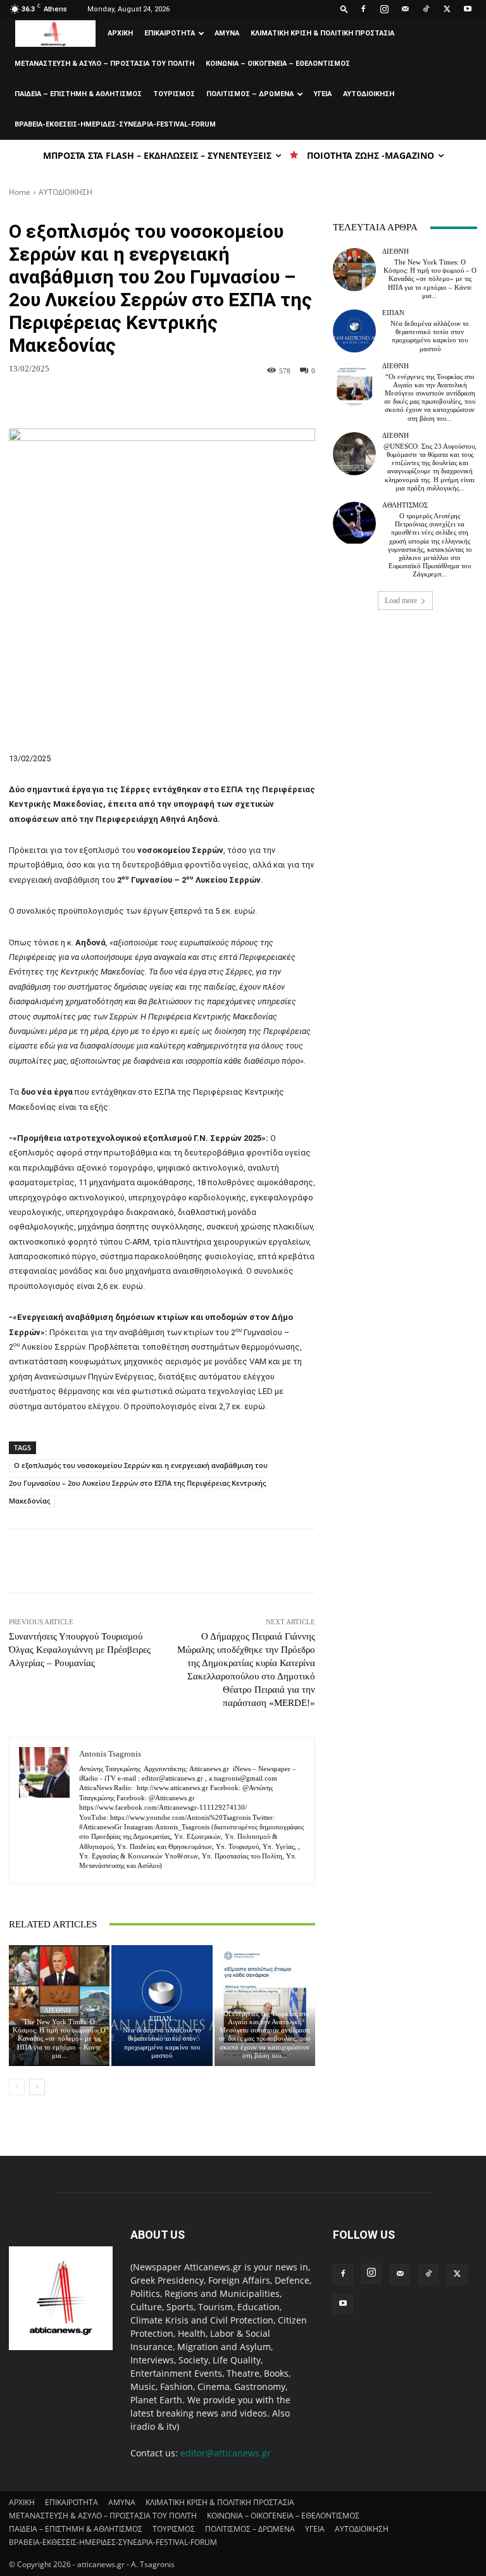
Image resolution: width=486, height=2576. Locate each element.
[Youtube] (468, 9)
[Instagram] (384, 9)
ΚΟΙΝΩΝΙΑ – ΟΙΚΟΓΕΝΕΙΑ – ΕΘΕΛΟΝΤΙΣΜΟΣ (278, 64)
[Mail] (405, 9)
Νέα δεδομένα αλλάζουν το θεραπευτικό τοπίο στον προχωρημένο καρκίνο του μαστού (162, 2043)
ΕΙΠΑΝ (160, 2019)
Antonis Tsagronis (110, 1754)
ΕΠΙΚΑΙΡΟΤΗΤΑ (170, 33)
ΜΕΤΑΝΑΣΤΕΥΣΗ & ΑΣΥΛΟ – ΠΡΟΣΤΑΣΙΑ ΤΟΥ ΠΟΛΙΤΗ (104, 64)
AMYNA (227, 33)
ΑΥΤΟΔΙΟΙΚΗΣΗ (369, 94)
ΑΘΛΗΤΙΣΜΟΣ (405, 505)
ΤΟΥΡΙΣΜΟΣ (174, 94)
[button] (344, 9)
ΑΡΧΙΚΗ (120, 33)
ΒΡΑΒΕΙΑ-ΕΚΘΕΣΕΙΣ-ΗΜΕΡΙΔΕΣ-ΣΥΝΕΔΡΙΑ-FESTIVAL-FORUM (115, 124)
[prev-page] (17, 2087)
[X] (447, 9)
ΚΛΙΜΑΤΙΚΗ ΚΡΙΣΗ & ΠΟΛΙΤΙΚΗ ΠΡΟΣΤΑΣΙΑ (322, 33)
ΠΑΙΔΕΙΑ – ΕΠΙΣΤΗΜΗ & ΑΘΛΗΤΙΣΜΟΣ (78, 94)
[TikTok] (426, 9)
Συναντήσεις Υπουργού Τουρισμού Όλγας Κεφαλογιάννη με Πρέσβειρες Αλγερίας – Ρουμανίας (80, 1650)
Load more (401, 600)
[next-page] (37, 2087)
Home (20, 192)
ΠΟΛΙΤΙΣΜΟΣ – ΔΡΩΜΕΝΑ (250, 94)
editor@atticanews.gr (226, 2453)
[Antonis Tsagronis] (44, 1810)
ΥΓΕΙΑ (322, 94)
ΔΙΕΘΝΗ (58, 2011)
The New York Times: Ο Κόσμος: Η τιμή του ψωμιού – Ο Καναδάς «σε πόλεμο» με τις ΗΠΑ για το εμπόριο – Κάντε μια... (59, 2038)
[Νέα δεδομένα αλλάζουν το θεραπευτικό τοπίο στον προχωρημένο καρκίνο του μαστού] (162, 2006)
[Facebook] (363, 9)
